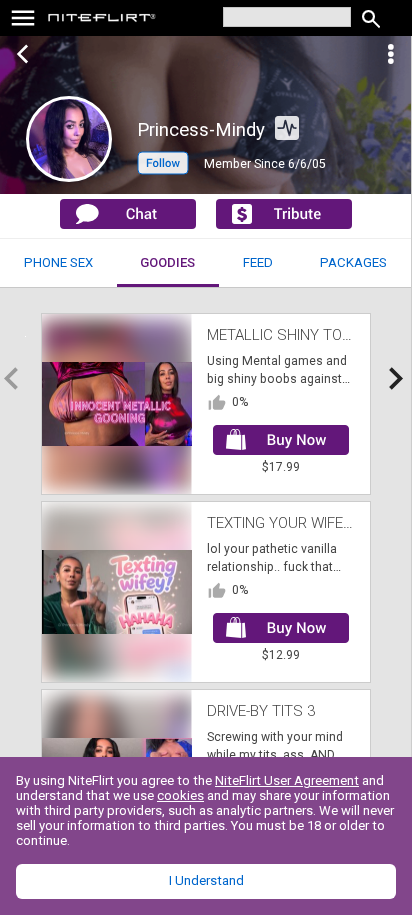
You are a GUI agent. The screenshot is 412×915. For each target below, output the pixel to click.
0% (240, 402)
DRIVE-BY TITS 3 (261, 711)
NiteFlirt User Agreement (287, 780)
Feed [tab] (258, 262)
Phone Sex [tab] (58, 262)
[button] (163, 170)
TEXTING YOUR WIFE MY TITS (305, 523)
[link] (102, 20)
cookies (180, 795)
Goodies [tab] (167, 262)
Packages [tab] (353, 262)
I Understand (206, 880)
